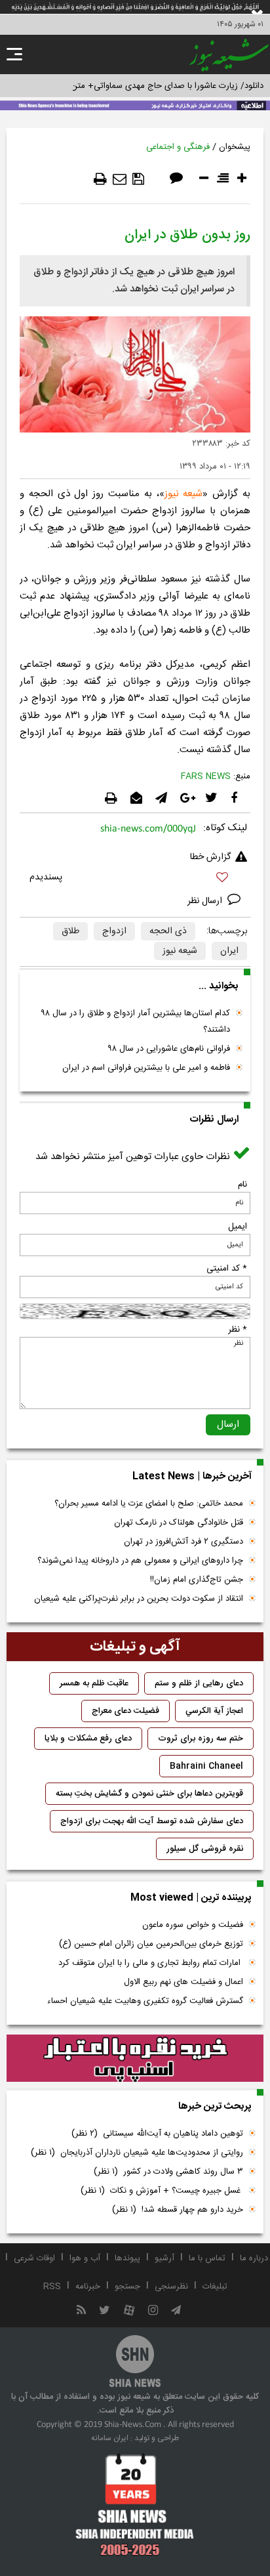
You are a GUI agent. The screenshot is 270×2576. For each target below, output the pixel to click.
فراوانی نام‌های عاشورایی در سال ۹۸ (169, 1049)
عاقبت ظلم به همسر (94, 1683)
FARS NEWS (206, 776)
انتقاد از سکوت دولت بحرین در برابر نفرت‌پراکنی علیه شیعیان (139, 1599)
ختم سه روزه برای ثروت (201, 1739)
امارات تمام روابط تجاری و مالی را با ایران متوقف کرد (151, 1963)
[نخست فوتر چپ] (135, 2504)
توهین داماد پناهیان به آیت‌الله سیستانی (157, 2134)
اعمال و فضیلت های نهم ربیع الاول (183, 1982)
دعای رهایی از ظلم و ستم (199, 1683)
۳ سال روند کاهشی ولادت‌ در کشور (168, 2172)
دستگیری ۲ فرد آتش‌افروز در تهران (183, 1542)
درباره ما (254, 2258)
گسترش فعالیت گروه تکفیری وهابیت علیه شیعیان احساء (145, 2001)
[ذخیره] (138, 179)
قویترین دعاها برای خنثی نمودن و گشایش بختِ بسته (149, 1794)
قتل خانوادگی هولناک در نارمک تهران (179, 1523)
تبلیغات (215, 2287)
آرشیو (164, 2258)
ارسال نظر (206, 901)
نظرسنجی (171, 2287)
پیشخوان (235, 147)
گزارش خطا (210, 857)
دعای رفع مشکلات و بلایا (88, 1739)
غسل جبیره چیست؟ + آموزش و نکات (162, 2191)
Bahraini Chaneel (206, 1766)
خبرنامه (88, 2287)
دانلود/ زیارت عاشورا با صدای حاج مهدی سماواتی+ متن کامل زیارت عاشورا (135, 86)
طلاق (70, 931)
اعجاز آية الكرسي (214, 1711)
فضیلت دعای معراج (125, 1711)
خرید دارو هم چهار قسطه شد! (178, 2210)
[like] (135, 879)
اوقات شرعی (34, 2258)
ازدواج (114, 931)
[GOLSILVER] (135, 2058)
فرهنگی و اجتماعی (178, 147)
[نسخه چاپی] (100, 179)
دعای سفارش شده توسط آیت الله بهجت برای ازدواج (152, 1821)
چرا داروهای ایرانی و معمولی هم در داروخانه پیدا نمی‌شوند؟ (140, 1561)
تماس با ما (207, 2258)
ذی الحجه (168, 931)
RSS (52, 2287)
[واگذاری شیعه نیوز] (135, 104)
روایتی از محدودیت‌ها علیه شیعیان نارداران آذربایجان (137, 2153)
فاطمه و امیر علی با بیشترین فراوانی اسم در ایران (146, 1068)
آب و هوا (85, 2258)
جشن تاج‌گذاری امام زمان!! (195, 1580)
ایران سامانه (110, 2438)
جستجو (127, 2287)
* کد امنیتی (227, 1269)
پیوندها (127, 2258)
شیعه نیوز (184, 494)
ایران (229, 951)
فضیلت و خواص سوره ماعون (193, 1925)
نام (242, 1185)
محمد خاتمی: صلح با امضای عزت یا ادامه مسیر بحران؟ (149, 1504)
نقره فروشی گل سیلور (205, 1849)
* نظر (238, 1330)
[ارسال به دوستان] (120, 179)
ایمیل (238, 1227)
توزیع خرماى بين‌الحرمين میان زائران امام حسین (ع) (151, 1944)
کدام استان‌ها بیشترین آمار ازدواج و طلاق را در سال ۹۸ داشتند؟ (136, 1022)
